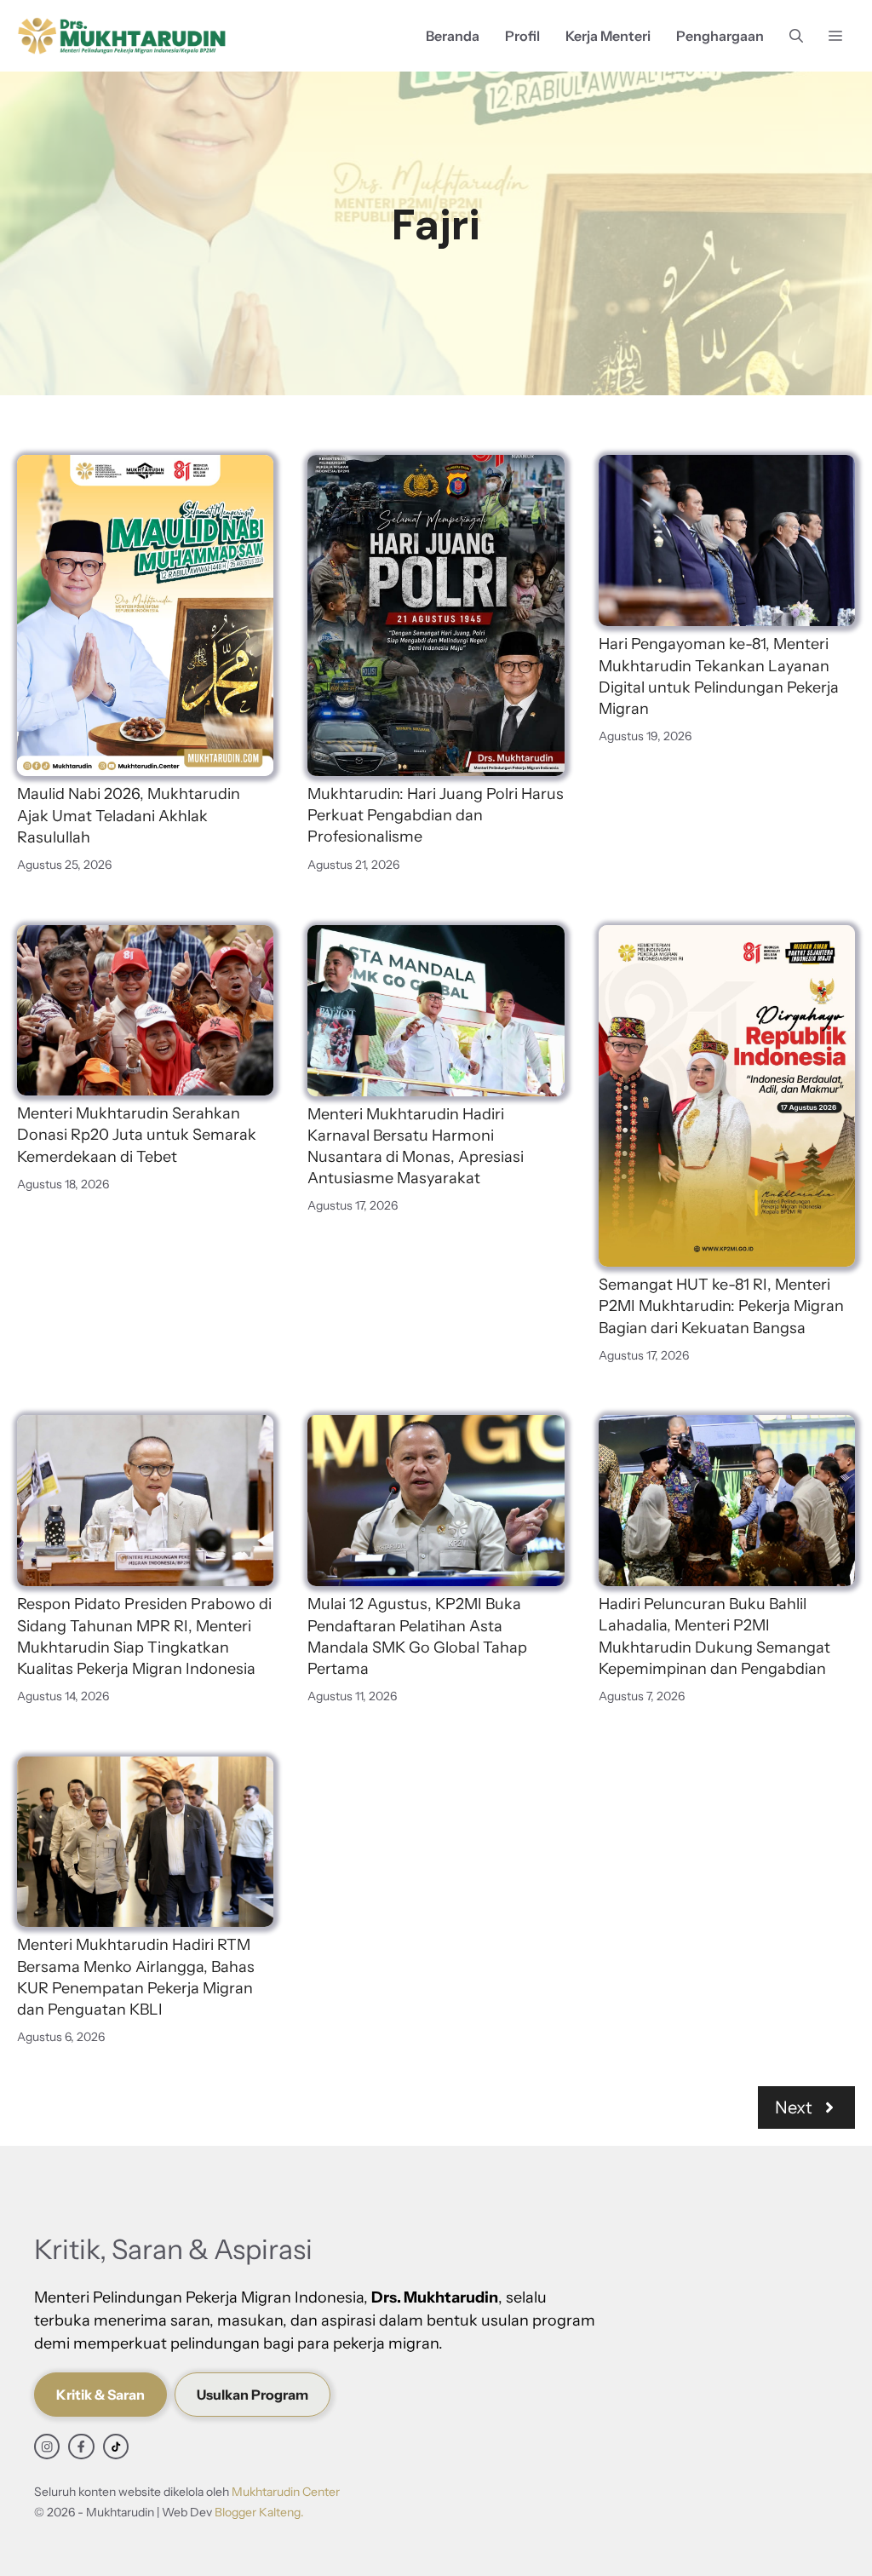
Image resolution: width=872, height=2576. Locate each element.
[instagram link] (47, 2447)
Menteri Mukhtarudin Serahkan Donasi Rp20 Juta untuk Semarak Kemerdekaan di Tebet (137, 1135)
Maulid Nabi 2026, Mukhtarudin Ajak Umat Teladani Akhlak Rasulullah (129, 815)
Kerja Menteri (608, 36)
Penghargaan (720, 36)
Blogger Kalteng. (259, 2512)
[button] (796, 36)
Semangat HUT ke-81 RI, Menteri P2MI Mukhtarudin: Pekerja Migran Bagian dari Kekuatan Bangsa (721, 1306)
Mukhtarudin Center (286, 2492)
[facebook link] (81, 2447)
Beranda (453, 36)
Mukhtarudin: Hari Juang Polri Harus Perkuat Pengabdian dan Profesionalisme (436, 815)
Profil (522, 36)
